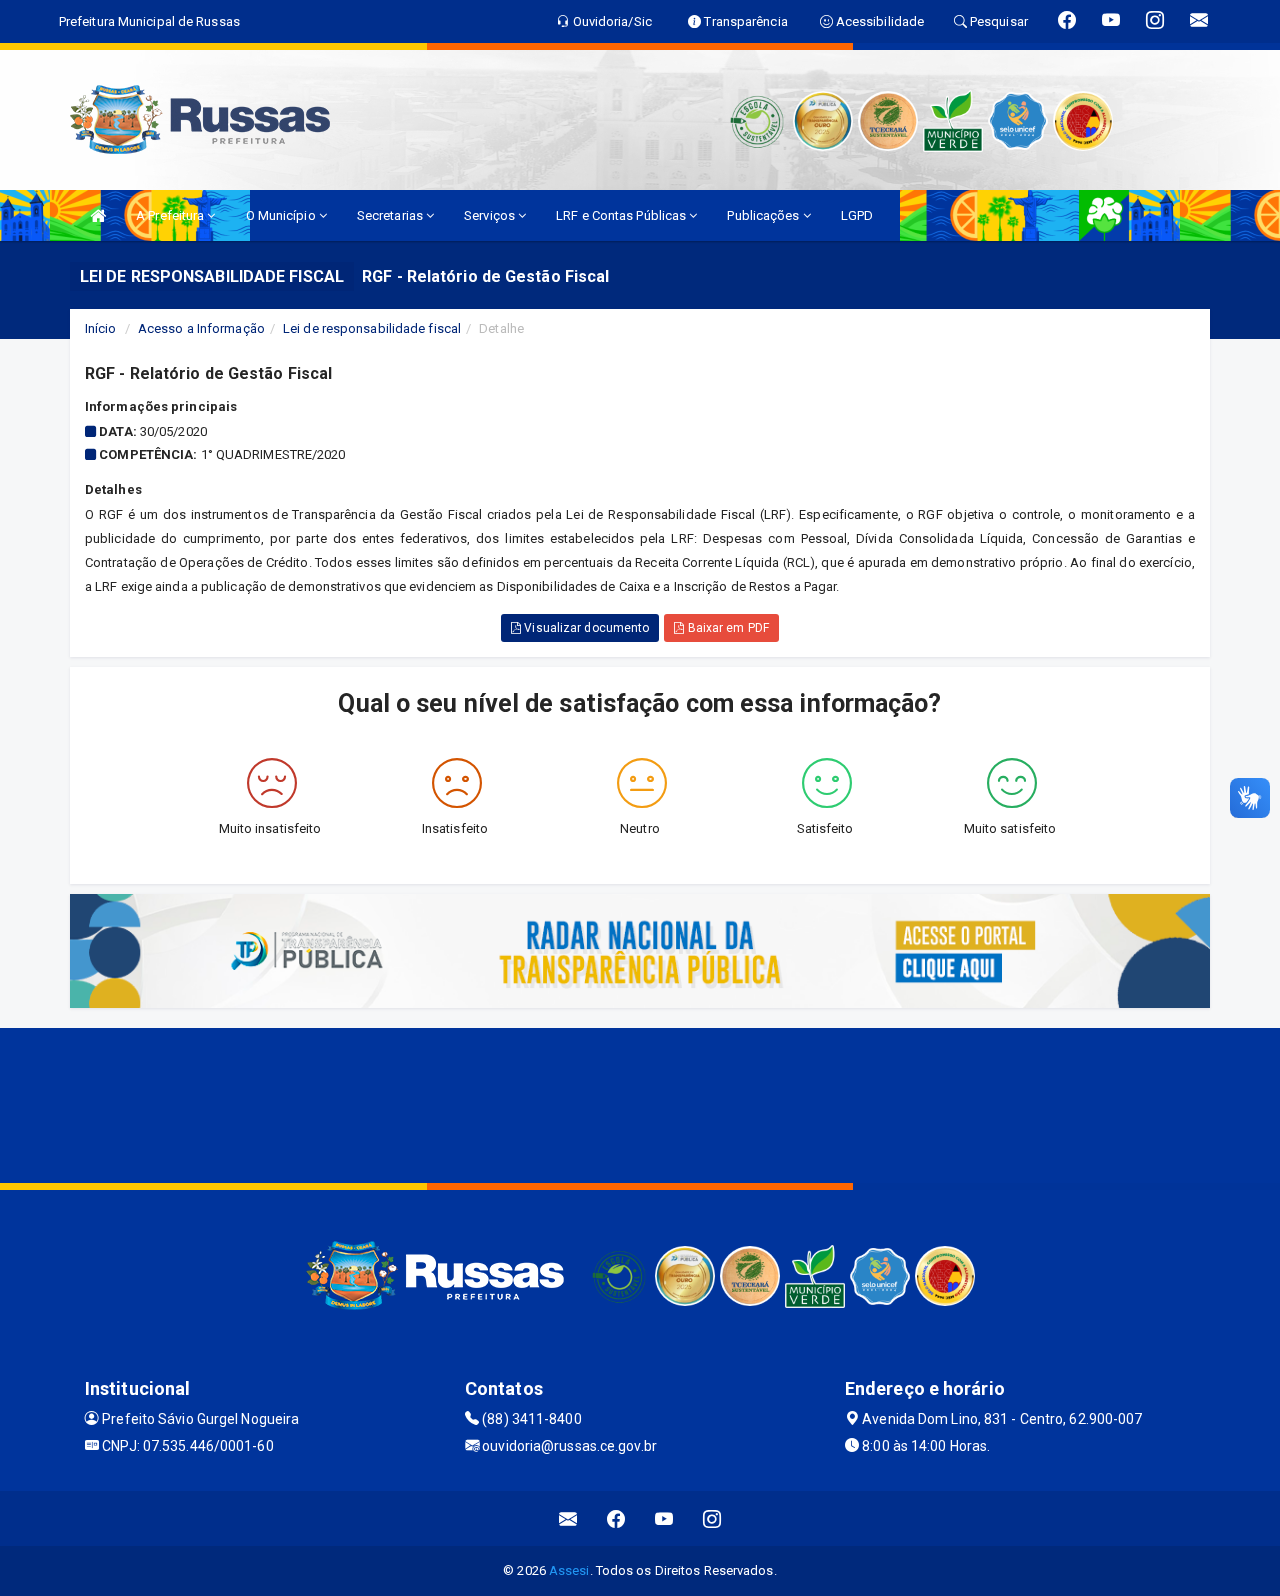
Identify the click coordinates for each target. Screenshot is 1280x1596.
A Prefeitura (171, 215)
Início (101, 328)
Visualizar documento (585, 628)
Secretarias (391, 215)
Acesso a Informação (201, 328)
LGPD (857, 215)
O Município (282, 215)
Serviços (491, 215)
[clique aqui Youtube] (664, 1518)
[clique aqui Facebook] (616, 1518)
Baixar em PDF (726, 628)
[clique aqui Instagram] (712, 1518)
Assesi (569, 1570)
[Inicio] (98, 215)
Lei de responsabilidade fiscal (372, 328)
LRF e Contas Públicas (622, 215)
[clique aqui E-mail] (568, 1518)
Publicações (764, 215)
